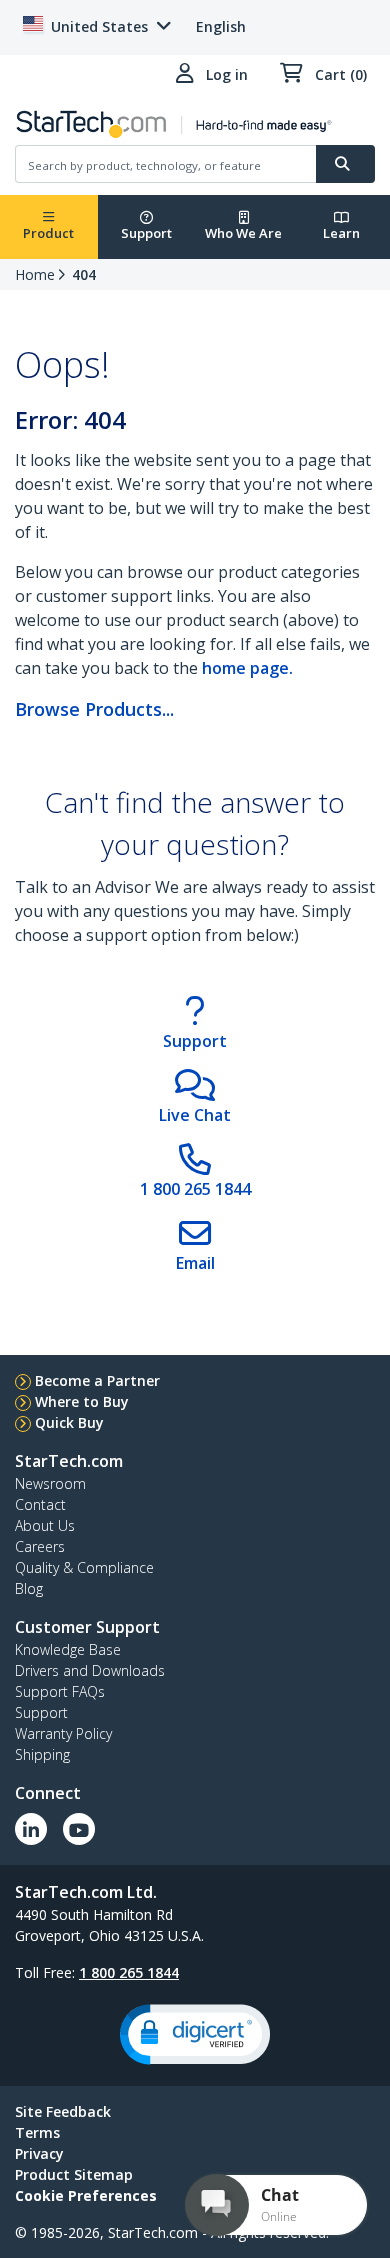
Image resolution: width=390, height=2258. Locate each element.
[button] (195, 2034)
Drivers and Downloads (90, 1670)
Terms (37, 2132)
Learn (341, 233)
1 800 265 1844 (129, 1972)
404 (84, 274)
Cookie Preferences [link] (86, 2195)
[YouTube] (79, 1829)
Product (48, 233)
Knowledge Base (68, 1649)
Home (35, 274)
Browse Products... (94, 709)
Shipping (42, 1754)
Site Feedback (63, 2111)
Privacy (39, 2153)
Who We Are (243, 233)
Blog (29, 1588)
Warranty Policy (63, 1733)
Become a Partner (97, 1380)
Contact (40, 1504)
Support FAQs (60, 1691)
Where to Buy (82, 1401)
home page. (247, 668)
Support (146, 233)
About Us (45, 1525)
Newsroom (50, 1483)
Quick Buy (69, 1422)
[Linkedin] (31, 1829)
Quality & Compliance (84, 1567)
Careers (40, 1546)
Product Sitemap (74, 2174)
